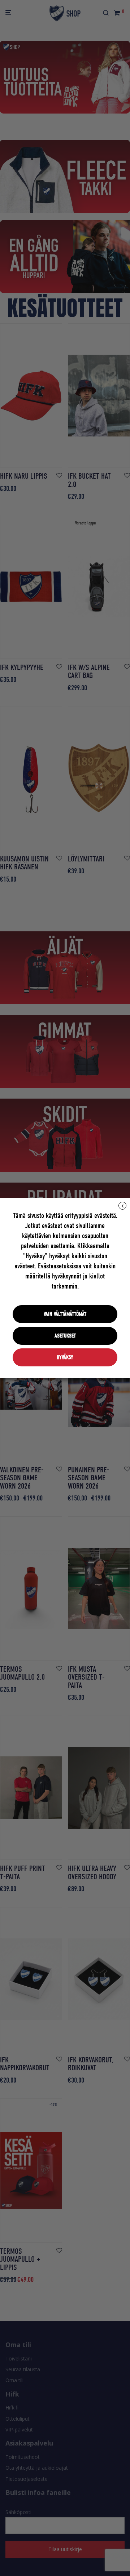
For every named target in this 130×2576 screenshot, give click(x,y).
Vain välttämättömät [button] (65, 1314)
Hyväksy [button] (65, 1357)
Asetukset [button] (65, 1336)
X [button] (123, 1206)
